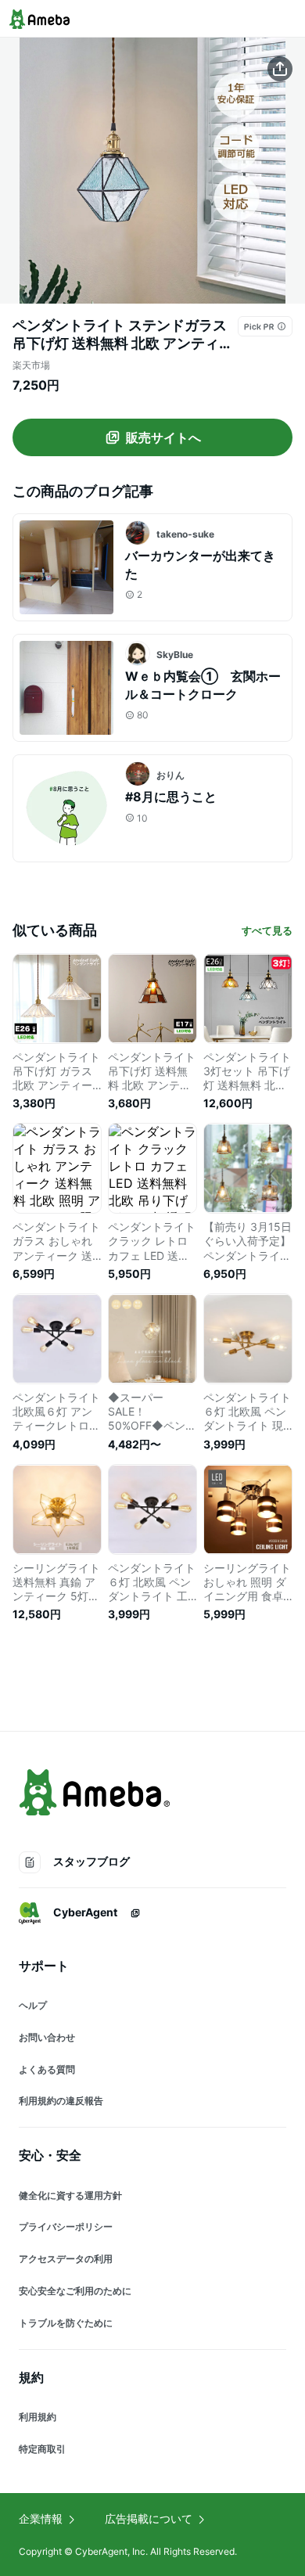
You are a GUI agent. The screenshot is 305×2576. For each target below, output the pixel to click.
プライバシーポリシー (66, 2227)
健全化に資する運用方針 (70, 2195)
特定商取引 (42, 2449)
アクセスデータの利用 (66, 2259)
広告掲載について (149, 2518)
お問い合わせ (47, 2037)
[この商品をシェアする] (280, 69)
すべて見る (267, 930)
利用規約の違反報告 (61, 2101)
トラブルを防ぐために (66, 2323)
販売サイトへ (163, 437)
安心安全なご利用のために (75, 2291)
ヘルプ (33, 2005)
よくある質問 (47, 2069)
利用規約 (38, 2417)
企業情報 (41, 2518)
